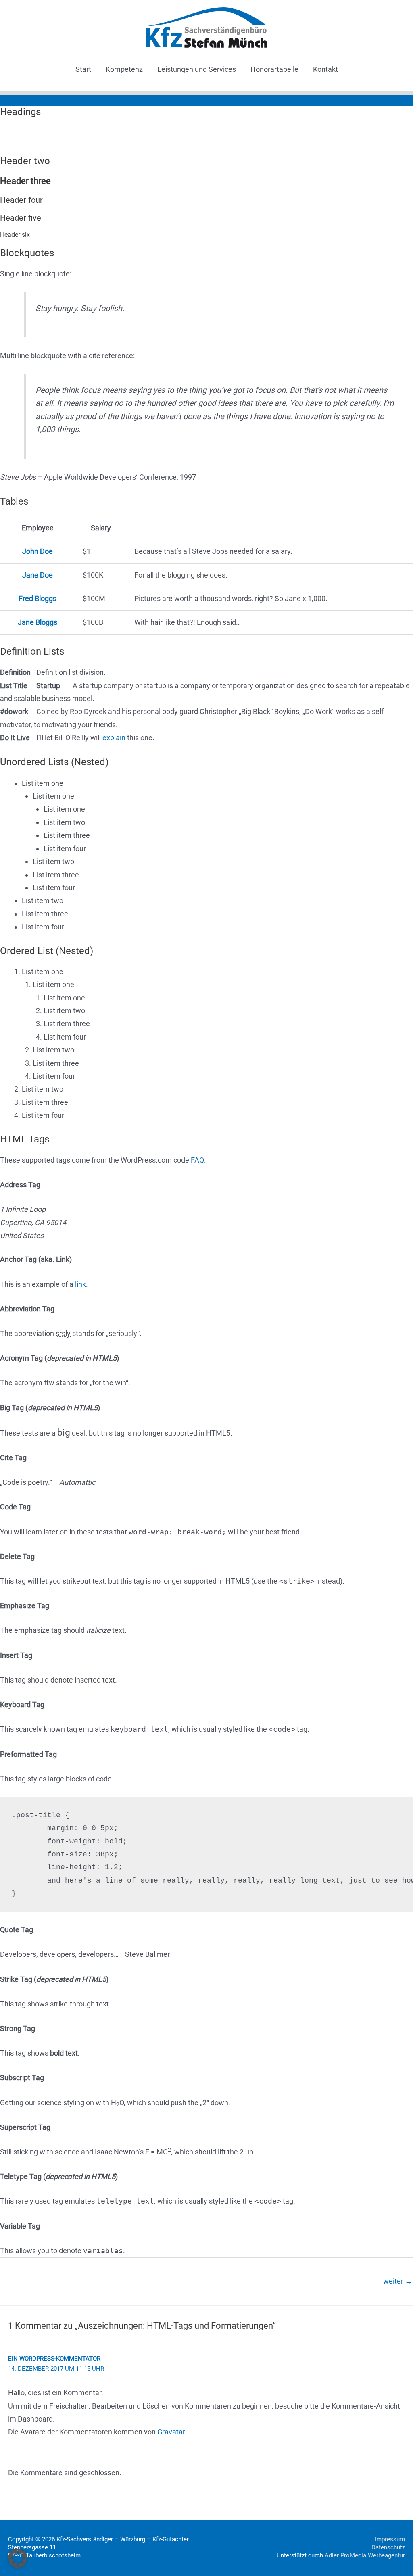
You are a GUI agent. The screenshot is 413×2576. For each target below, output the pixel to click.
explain (114, 738)
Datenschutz (388, 2547)
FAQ (197, 1160)
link (80, 1284)
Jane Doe (38, 575)
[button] (18, 2558)
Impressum (390, 2539)
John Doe (38, 551)
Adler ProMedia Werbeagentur (365, 2555)
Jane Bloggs (38, 622)
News (67, 100)
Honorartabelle (274, 69)
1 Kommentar (30, 100)
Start (83, 69)
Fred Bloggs (38, 598)
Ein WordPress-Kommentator (54, 2359)
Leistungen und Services (197, 69)
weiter (398, 2281)
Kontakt (325, 69)
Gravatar (171, 2432)
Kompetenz (124, 69)
